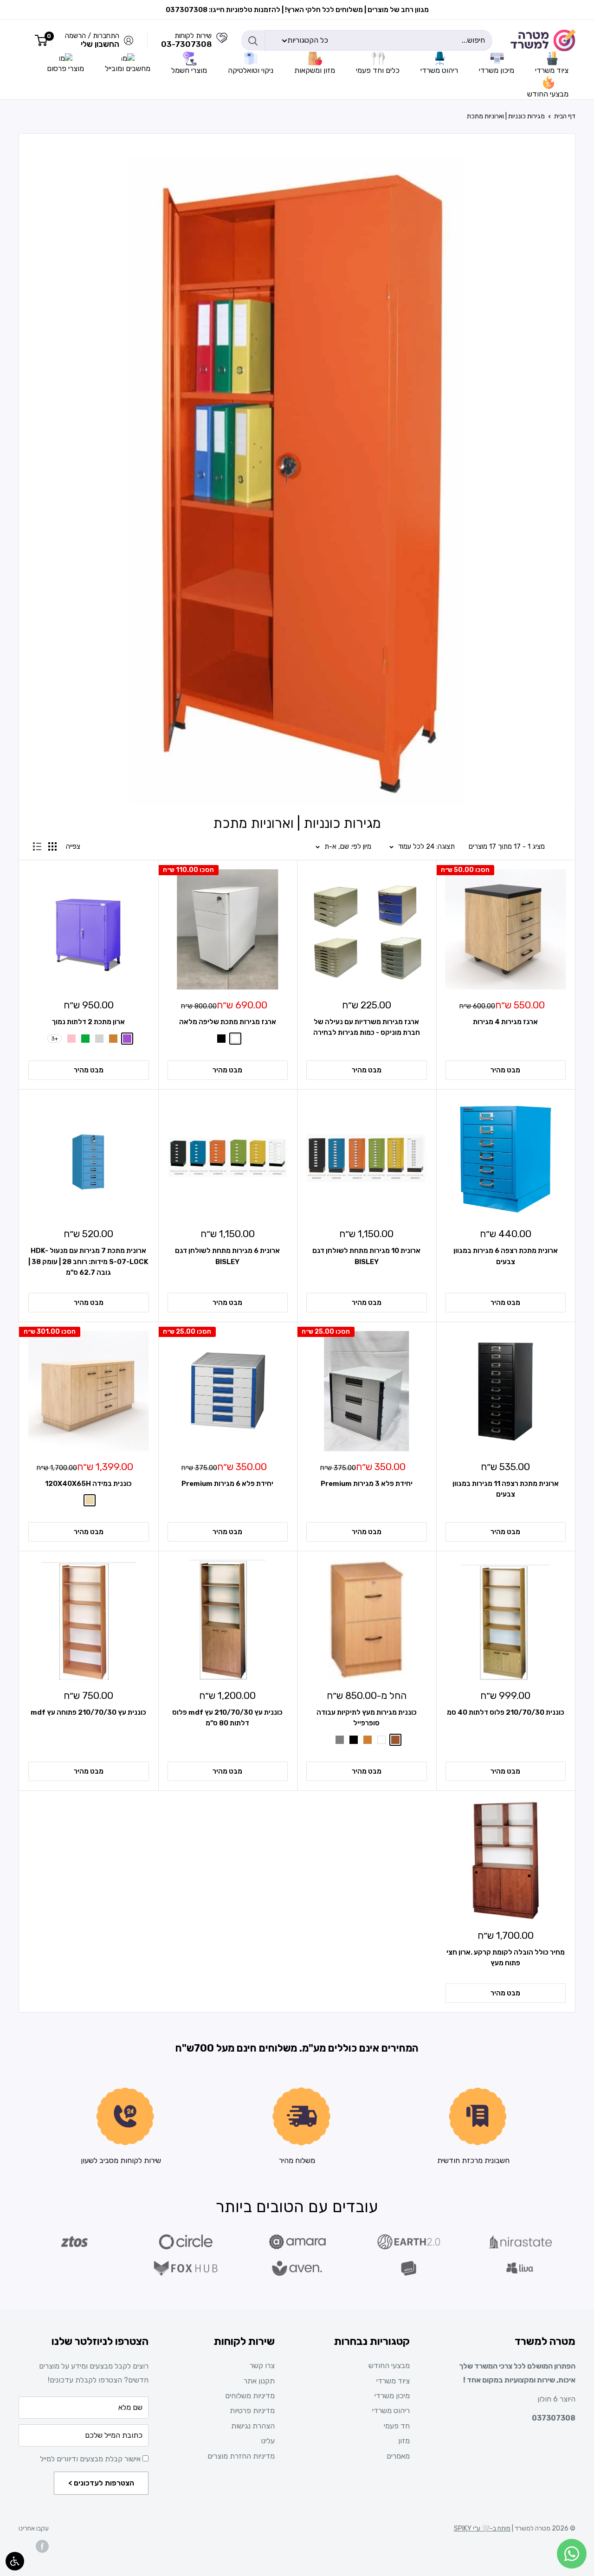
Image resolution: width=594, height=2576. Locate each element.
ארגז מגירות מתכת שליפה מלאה (228, 1022)
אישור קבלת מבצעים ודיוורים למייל (91, 2459)
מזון (404, 2441)
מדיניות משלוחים (250, 2396)
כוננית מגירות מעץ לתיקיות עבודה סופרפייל (367, 1718)
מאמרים (398, 2456)
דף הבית (565, 116)
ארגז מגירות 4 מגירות (505, 1022)
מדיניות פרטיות (252, 2411)
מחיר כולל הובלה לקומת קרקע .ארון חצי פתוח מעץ (506, 1958)
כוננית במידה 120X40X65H (88, 1484)
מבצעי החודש (389, 2366)
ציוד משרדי (393, 2381)
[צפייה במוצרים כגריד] (52, 846)
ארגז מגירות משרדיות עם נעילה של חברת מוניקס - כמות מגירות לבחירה (367, 1027)
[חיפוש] (253, 40)
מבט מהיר (505, 1070)
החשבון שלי (100, 44)
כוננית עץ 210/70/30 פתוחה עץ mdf (88, 1712)
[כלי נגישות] (15, 2561)
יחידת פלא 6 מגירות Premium (227, 1484)
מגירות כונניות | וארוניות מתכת (506, 116)
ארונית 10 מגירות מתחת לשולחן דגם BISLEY (366, 1256)
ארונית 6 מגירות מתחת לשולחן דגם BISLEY (227, 1256)
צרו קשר (262, 2366)
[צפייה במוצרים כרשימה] (37, 846)
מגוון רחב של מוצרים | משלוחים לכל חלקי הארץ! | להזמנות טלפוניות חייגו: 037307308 (297, 10)
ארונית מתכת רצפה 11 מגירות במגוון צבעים (506, 1489)
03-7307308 (186, 44)
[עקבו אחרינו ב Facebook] (42, 2546)
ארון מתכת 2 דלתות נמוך (88, 1022)
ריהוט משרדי (391, 2411)
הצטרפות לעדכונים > (101, 2483)
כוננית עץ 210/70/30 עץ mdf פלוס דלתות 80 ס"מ (227, 1718)
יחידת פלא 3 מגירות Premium (367, 1484)
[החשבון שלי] (222, 40)
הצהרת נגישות (253, 2426)
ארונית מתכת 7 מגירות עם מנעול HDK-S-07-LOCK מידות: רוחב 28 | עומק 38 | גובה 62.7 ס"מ (88, 1262)
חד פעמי (397, 2426)
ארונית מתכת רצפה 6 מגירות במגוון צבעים (506, 1256)
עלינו (268, 2441)
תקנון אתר (259, 2381)
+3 (55, 1039)
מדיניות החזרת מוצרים (241, 2456)
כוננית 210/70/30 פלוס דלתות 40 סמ (506, 1712)
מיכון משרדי (392, 2396)
